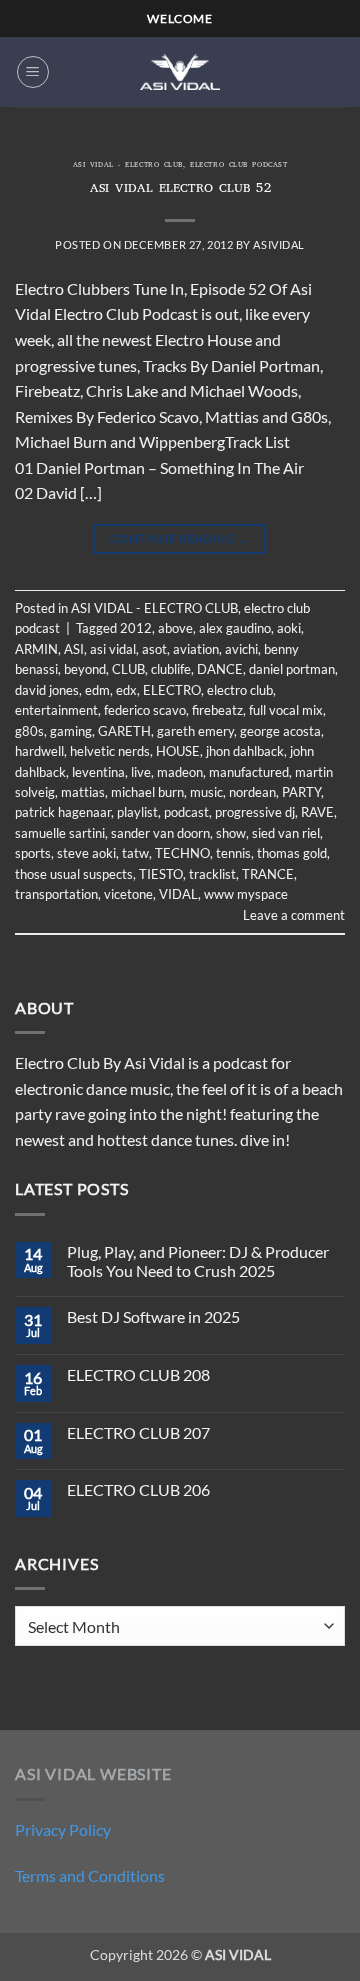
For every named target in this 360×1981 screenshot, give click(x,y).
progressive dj (255, 812)
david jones (47, 690)
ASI (74, 649)
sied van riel (286, 833)
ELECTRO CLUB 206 (138, 1489)
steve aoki (86, 853)
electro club (240, 690)
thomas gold (292, 853)
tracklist (212, 874)
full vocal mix (286, 710)
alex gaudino (235, 628)
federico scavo (145, 710)
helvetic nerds (110, 751)
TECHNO (182, 853)
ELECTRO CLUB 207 (138, 1432)
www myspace (246, 894)
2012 (136, 628)
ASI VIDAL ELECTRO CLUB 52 (180, 189)
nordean (252, 792)
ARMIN (36, 649)
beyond (85, 669)
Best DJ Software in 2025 (153, 1316)
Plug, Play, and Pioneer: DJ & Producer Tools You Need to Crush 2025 (198, 1261)
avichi (241, 649)
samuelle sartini (60, 833)
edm (97, 690)
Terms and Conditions (90, 1875)
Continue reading (180, 538)
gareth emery (195, 731)
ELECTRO (172, 690)
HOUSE (178, 751)
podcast (186, 812)
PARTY (301, 792)
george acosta (280, 731)
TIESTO (161, 874)
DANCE (220, 669)
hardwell (39, 751)
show (231, 833)
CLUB (128, 669)
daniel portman (292, 669)
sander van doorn (160, 833)
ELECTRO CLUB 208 (138, 1374)
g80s (29, 731)
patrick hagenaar (63, 812)
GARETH (124, 731)
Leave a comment (294, 915)
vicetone (128, 894)
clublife (171, 669)
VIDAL (178, 894)
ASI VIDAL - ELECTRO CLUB (128, 166)
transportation (56, 894)
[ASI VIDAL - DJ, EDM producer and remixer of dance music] (180, 71)
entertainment (56, 710)
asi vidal (113, 649)
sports (33, 853)
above (175, 628)
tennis (233, 853)
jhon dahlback (245, 751)
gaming (71, 731)
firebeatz (217, 710)
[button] (33, 72)
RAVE (317, 812)
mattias (83, 792)
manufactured (249, 772)
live (141, 772)
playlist (137, 812)
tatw (135, 853)
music (206, 792)
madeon (180, 772)
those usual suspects (74, 874)
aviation (196, 649)
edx (126, 690)
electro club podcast (238, 166)
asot (154, 649)
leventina (98, 772)
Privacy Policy (63, 1829)
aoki (289, 628)
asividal (278, 244)
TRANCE (268, 874)
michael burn (147, 792)
